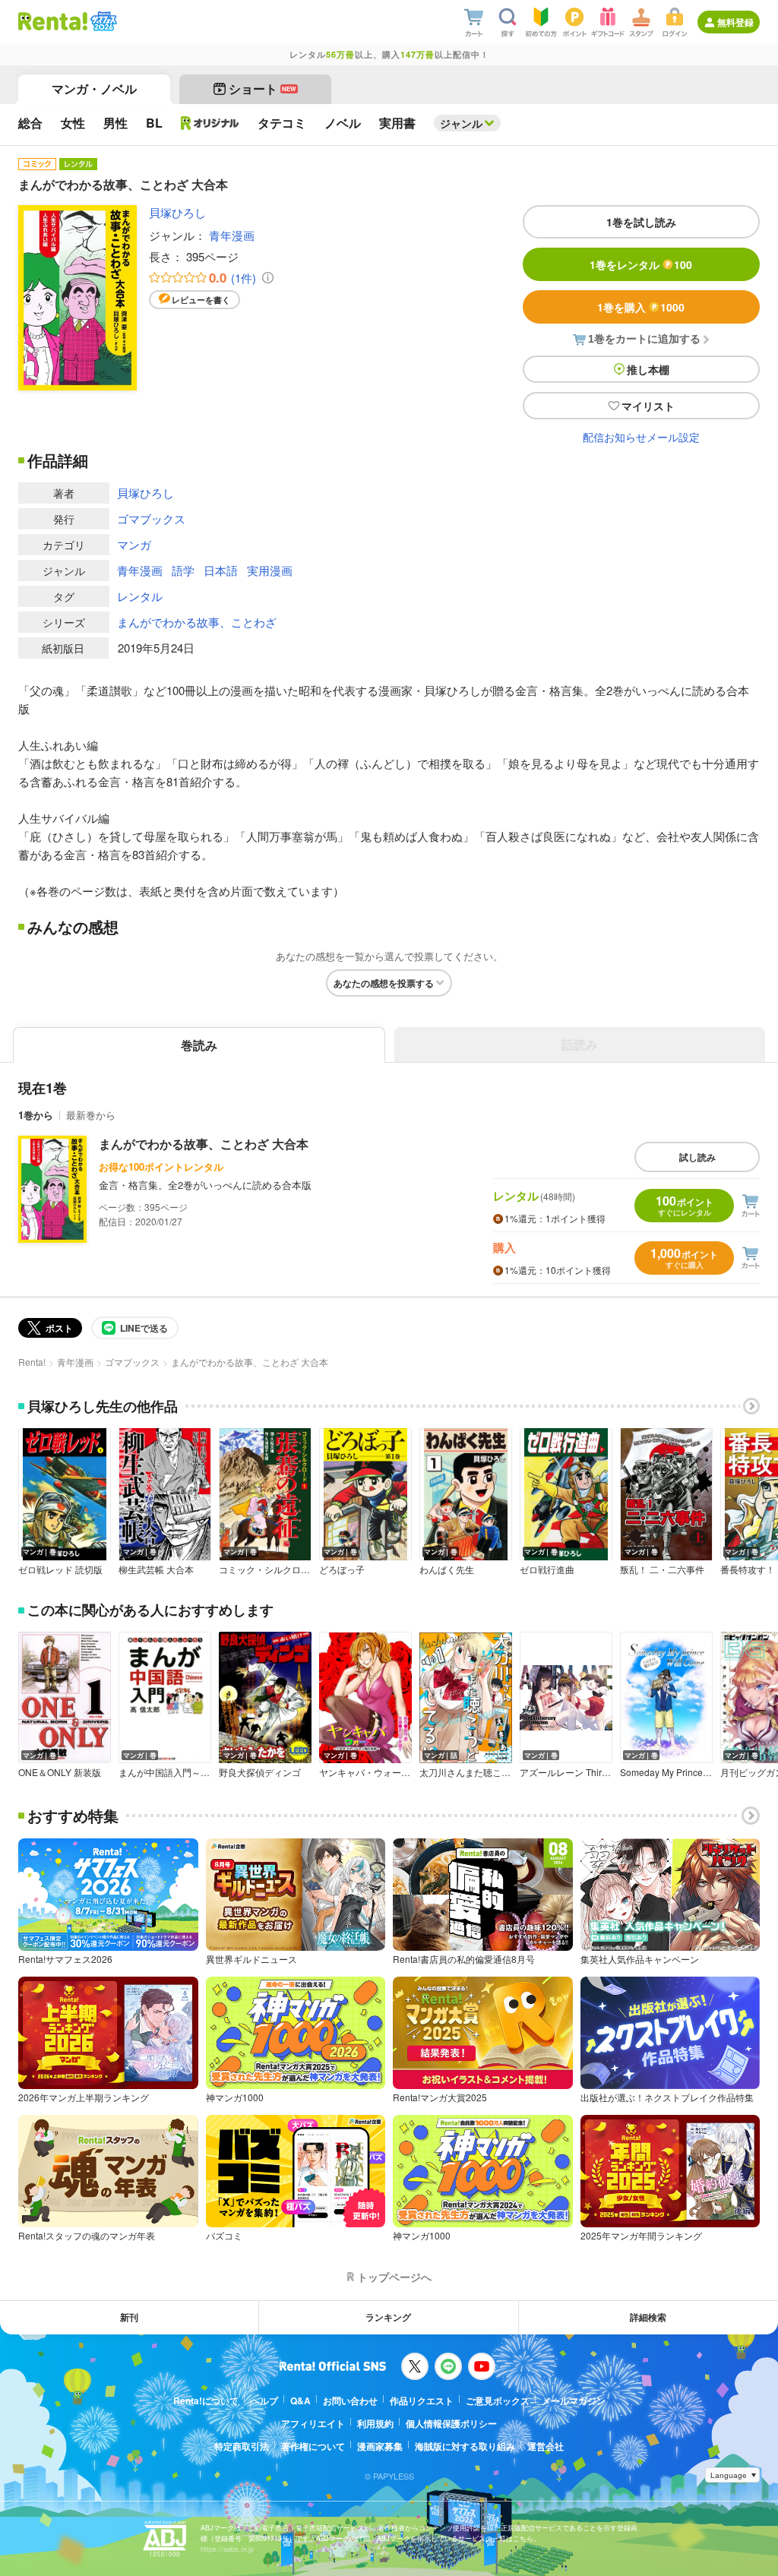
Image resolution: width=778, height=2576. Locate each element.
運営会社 (546, 2446)
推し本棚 (648, 369)
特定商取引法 (242, 2446)
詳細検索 (648, 2317)
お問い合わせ (350, 2401)
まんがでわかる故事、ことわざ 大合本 (204, 1144)
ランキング (388, 2317)
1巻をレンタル (641, 264)
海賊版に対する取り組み (465, 2446)
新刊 (129, 2317)
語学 (183, 570)
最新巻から (91, 1115)
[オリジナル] (210, 123)
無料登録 (735, 22)
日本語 (221, 570)
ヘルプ (264, 2401)
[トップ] (53, 21)
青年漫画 (232, 235)
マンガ (134, 544)
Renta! (32, 1362)
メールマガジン (574, 2401)
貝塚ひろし (177, 212)
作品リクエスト (422, 2401)
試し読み (697, 1157)
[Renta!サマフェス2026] (102, 21)
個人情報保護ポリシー (451, 2423)
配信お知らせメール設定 (641, 437)
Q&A (300, 2401)
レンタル (140, 596)
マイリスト (648, 406)
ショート (262, 89)
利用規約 (375, 2423)
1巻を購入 (641, 307)
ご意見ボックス (498, 2401)
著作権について (313, 2446)
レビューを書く (201, 300)
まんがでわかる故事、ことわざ (197, 622)
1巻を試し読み (641, 222)
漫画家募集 (380, 2446)
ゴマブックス (151, 518)
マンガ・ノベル (94, 89)
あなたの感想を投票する (384, 983)
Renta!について (206, 2401)
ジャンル (461, 123)
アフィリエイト (313, 2423)
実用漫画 (270, 570)
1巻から (36, 1115)
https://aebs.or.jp (227, 2549)
